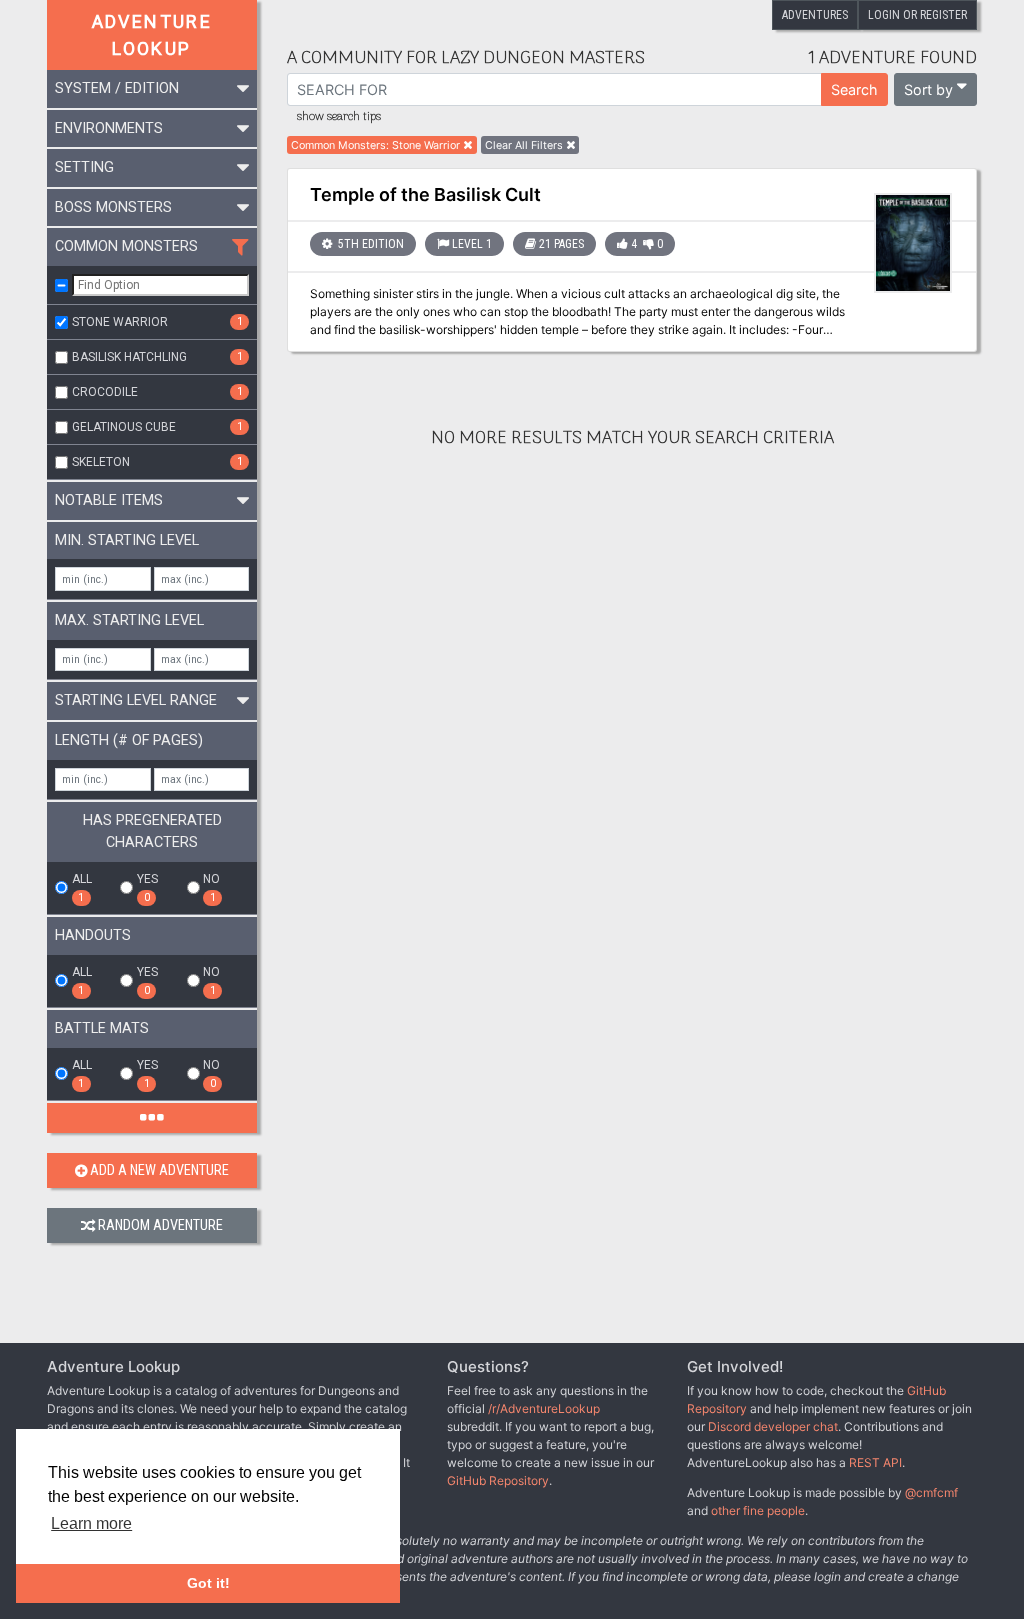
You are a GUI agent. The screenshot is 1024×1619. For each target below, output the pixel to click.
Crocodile (157, 392)
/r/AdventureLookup (544, 1408)
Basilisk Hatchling (157, 357)
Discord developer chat (773, 1426)
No (211, 888)
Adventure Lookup (152, 35)
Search (854, 89)
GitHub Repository (498, 1480)
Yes (147, 888)
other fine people (758, 1510)
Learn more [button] (91, 1523)
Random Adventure (160, 1225)
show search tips (339, 117)
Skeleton (157, 462)
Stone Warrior (157, 322)
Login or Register (917, 15)
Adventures (815, 15)
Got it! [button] (208, 1583)
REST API (875, 1462)
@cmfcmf (931, 1492)
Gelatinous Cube (157, 427)
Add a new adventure (159, 1170)
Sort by (928, 89)
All (82, 888)
